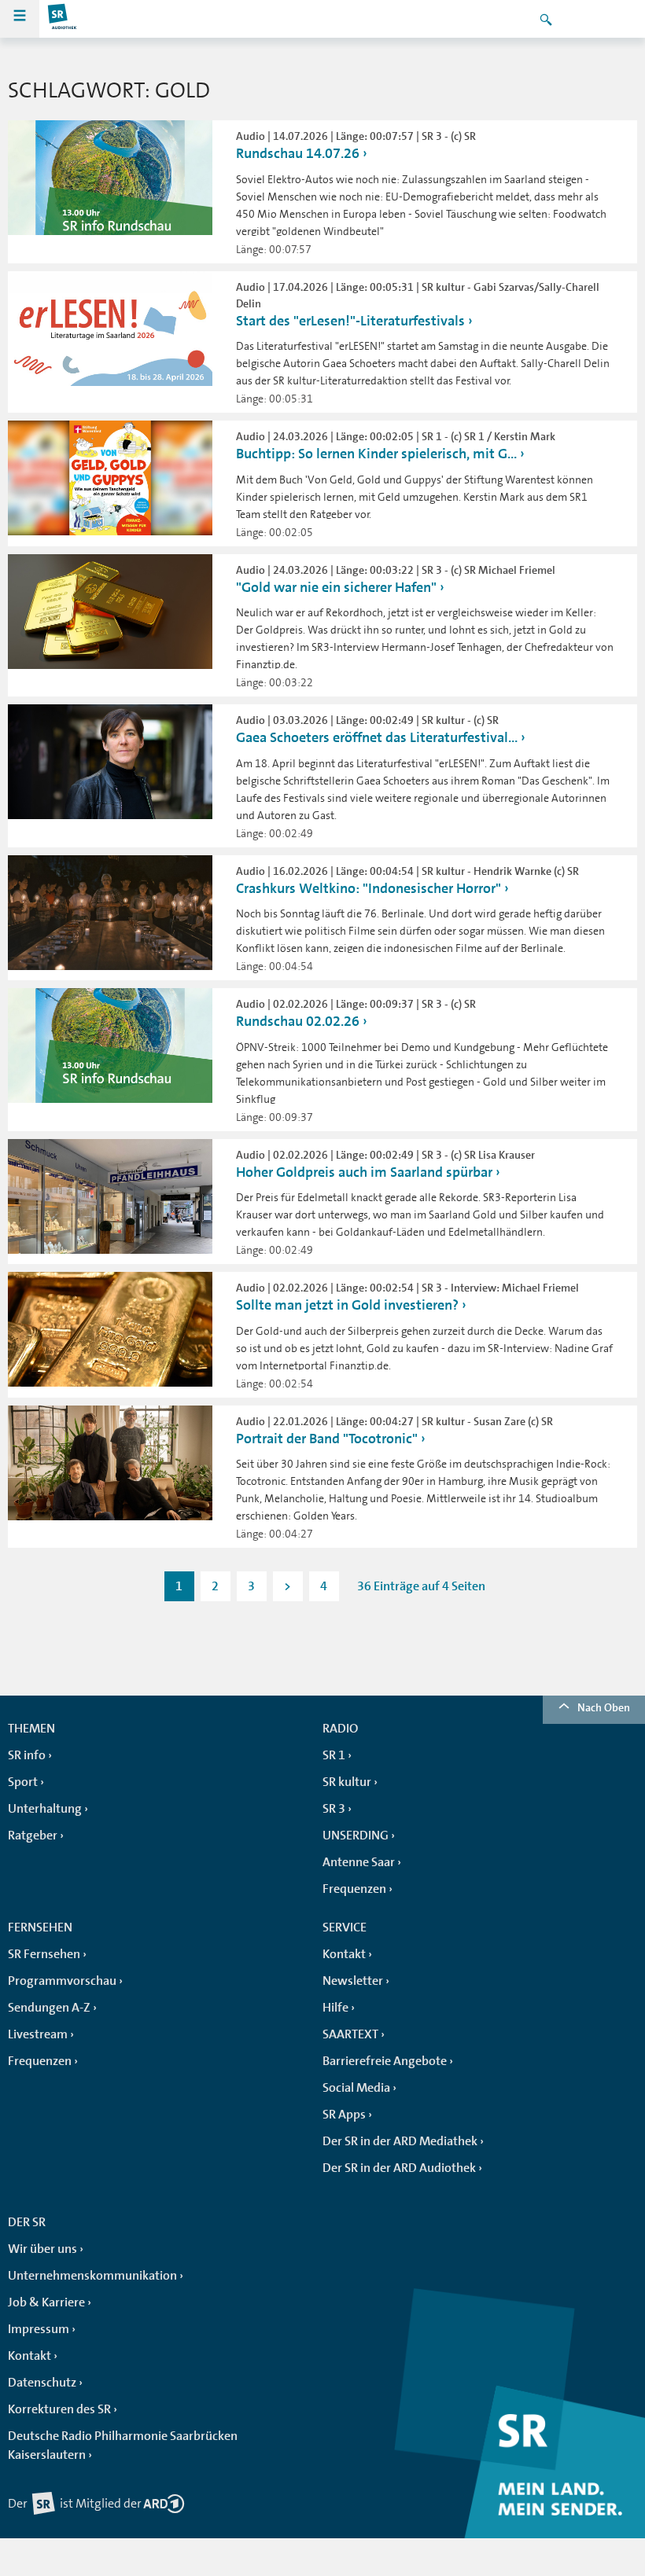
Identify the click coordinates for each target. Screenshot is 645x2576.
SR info (27, 1755)
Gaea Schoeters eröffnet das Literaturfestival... (377, 737)
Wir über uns (42, 2249)
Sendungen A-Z (49, 2008)
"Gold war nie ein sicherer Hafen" (336, 587)
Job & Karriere (46, 2302)
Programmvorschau (62, 1981)
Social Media (356, 2088)
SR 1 (334, 1755)
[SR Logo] (63, 19)
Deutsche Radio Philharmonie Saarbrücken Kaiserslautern (123, 2446)
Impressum (39, 2329)
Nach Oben (604, 1707)
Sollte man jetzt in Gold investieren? (347, 1305)
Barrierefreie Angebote (385, 2061)
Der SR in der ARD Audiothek (399, 2168)
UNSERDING (356, 1836)
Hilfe (335, 2008)
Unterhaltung (45, 1809)
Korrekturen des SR (59, 2409)
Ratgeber (33, 1836)
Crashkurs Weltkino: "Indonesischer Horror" (369, 888)
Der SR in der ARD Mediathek (400, 2141)
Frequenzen (354, 1889)
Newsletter (353, 1981)
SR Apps (344, 2115)
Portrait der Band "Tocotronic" (327, 1439)
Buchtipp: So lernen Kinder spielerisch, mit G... (376, 454)
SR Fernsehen (44, 1954)
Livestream (38, 2034)
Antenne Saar (359, 1862)
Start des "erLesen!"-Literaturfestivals (350, 321)
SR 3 (334, 1809)
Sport (23, 1782)
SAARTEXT (350, 2034)
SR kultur (347, 1782)
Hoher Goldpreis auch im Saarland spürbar (364, 1172)
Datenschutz (42, 2383)
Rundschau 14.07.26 (298, 153)
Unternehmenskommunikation (92, 2276)
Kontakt (344, 1954)
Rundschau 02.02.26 (298, 1021)
